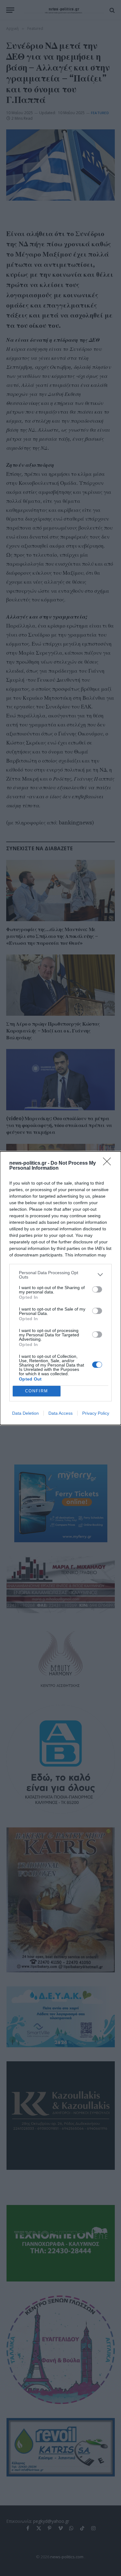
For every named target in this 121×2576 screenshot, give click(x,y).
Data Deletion (25, 1413)
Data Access (60, 1413)
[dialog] (60, 1288)
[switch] (97, 1289)
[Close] (109, 1163)
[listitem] (60, 1275)
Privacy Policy (96, 1413)
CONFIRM (37, 1391)
